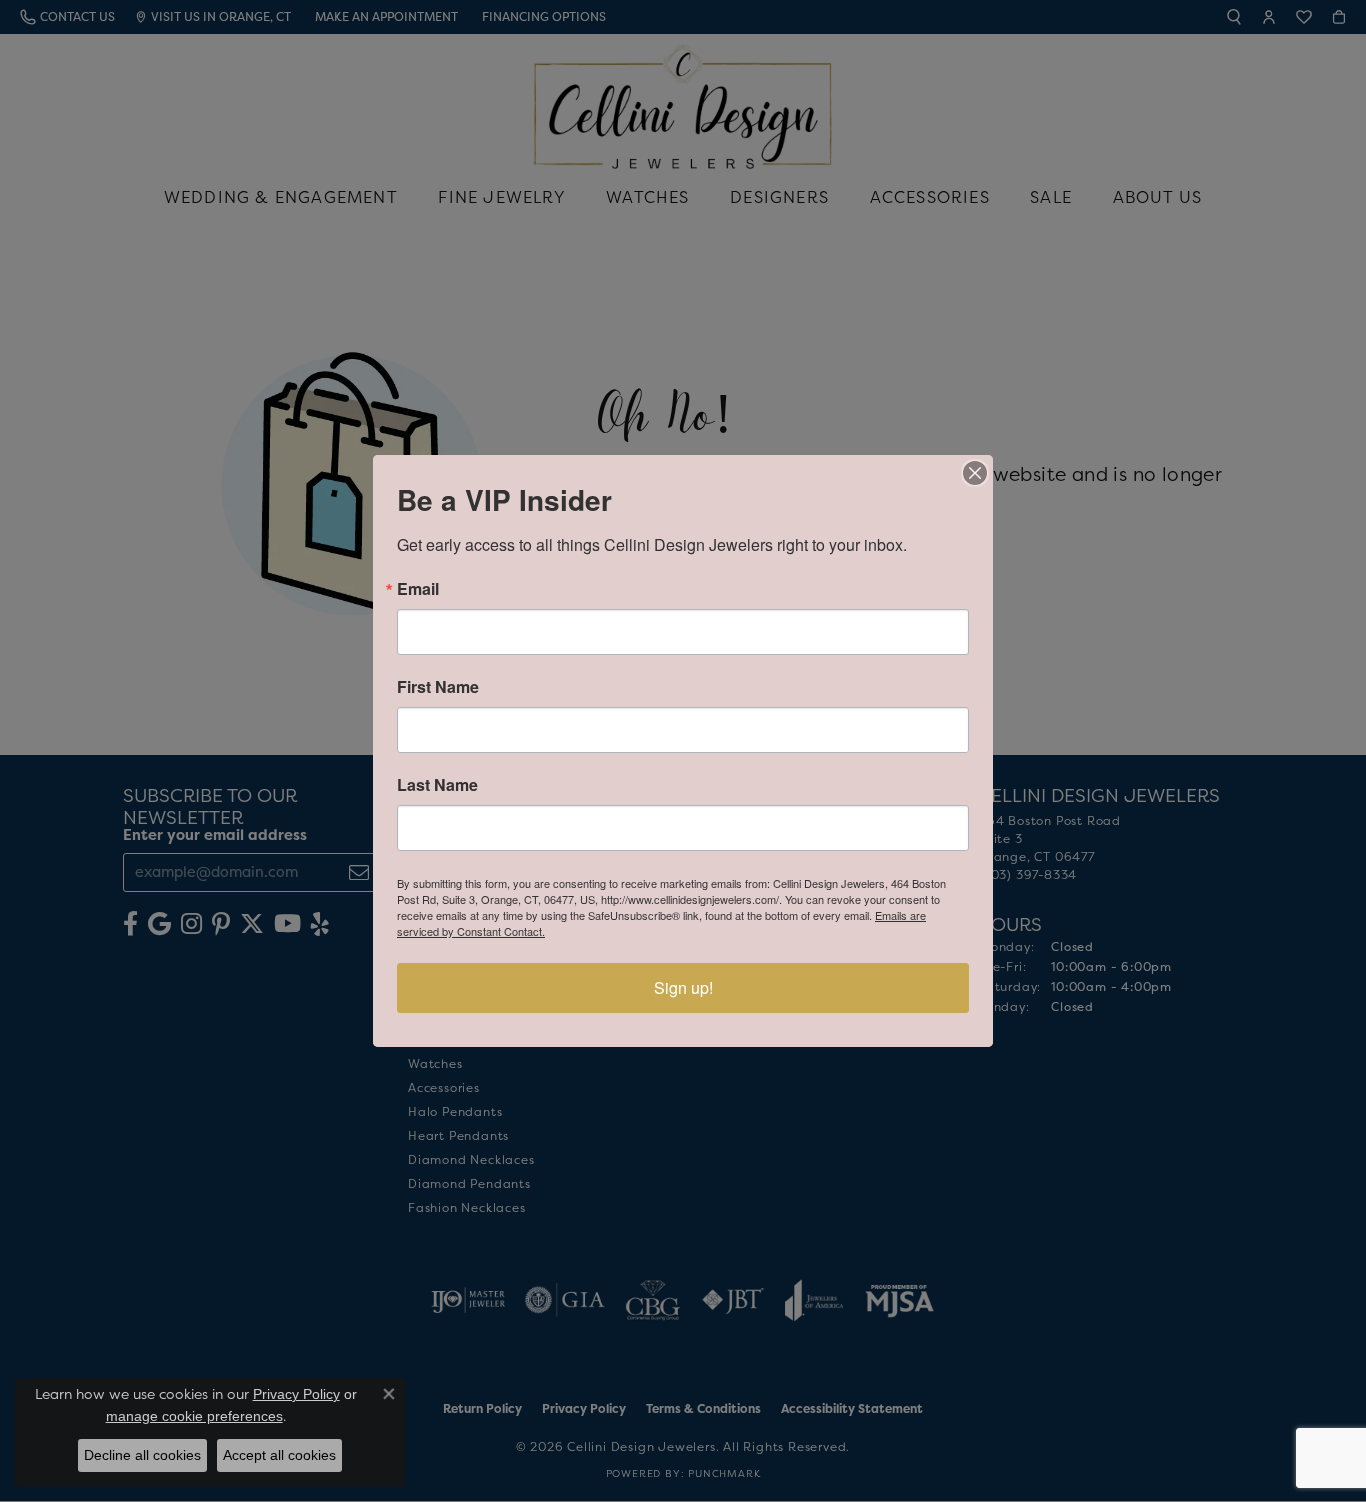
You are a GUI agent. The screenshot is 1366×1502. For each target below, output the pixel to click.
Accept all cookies (279, 1455)
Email (418, 589)
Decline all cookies (142, 1455)
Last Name (437, 785)
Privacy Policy (296, 1394)
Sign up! (683, 987)
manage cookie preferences (194, 1416)
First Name (438, 687)
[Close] (975, 473)
